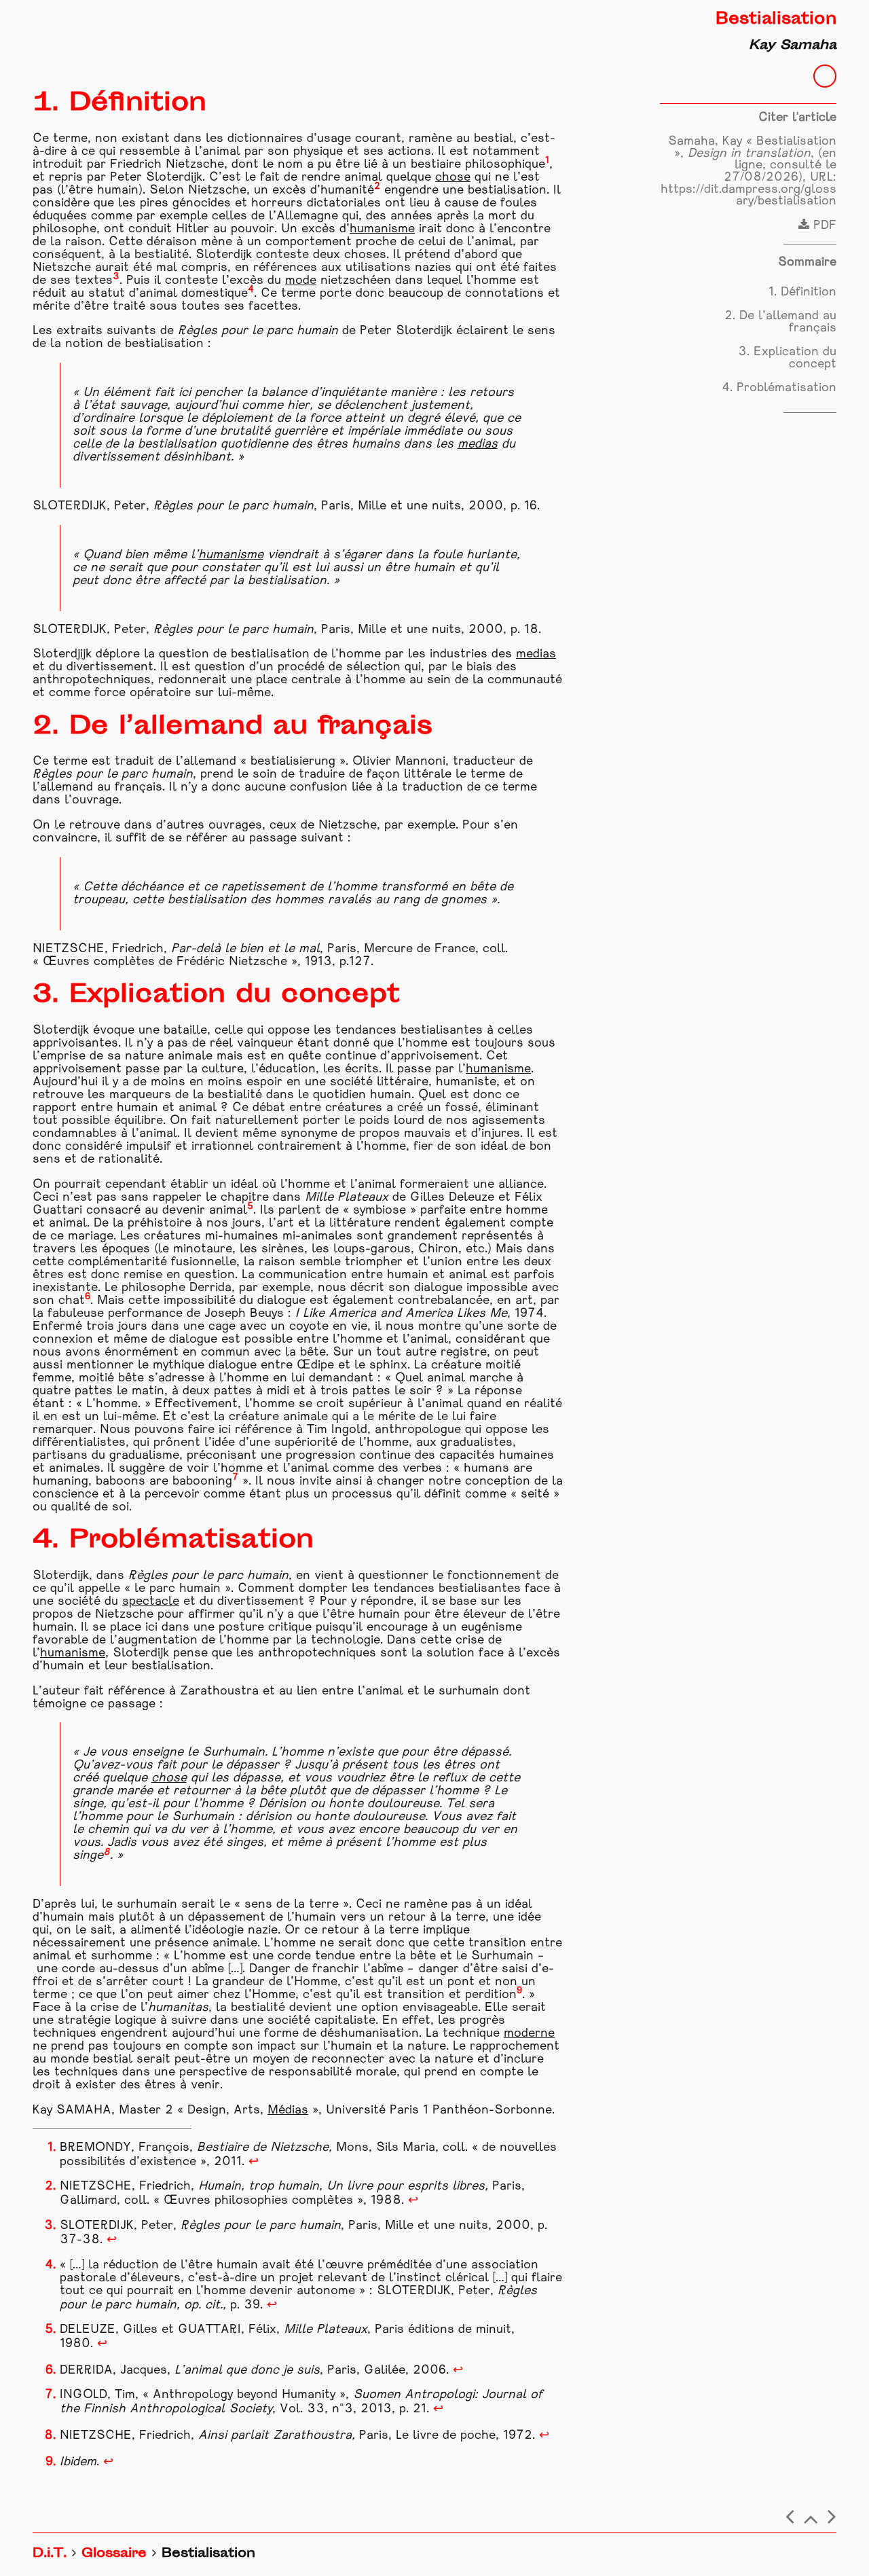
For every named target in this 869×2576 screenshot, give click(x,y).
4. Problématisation (779, 388)
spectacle (151, 1602)
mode (301, 281)
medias (478, 445)
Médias (288, 2110)
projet (296, 2278)
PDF (823, 226)
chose (453, 178)
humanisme (382, 229)
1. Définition (802, 292)
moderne (529, 2034)
